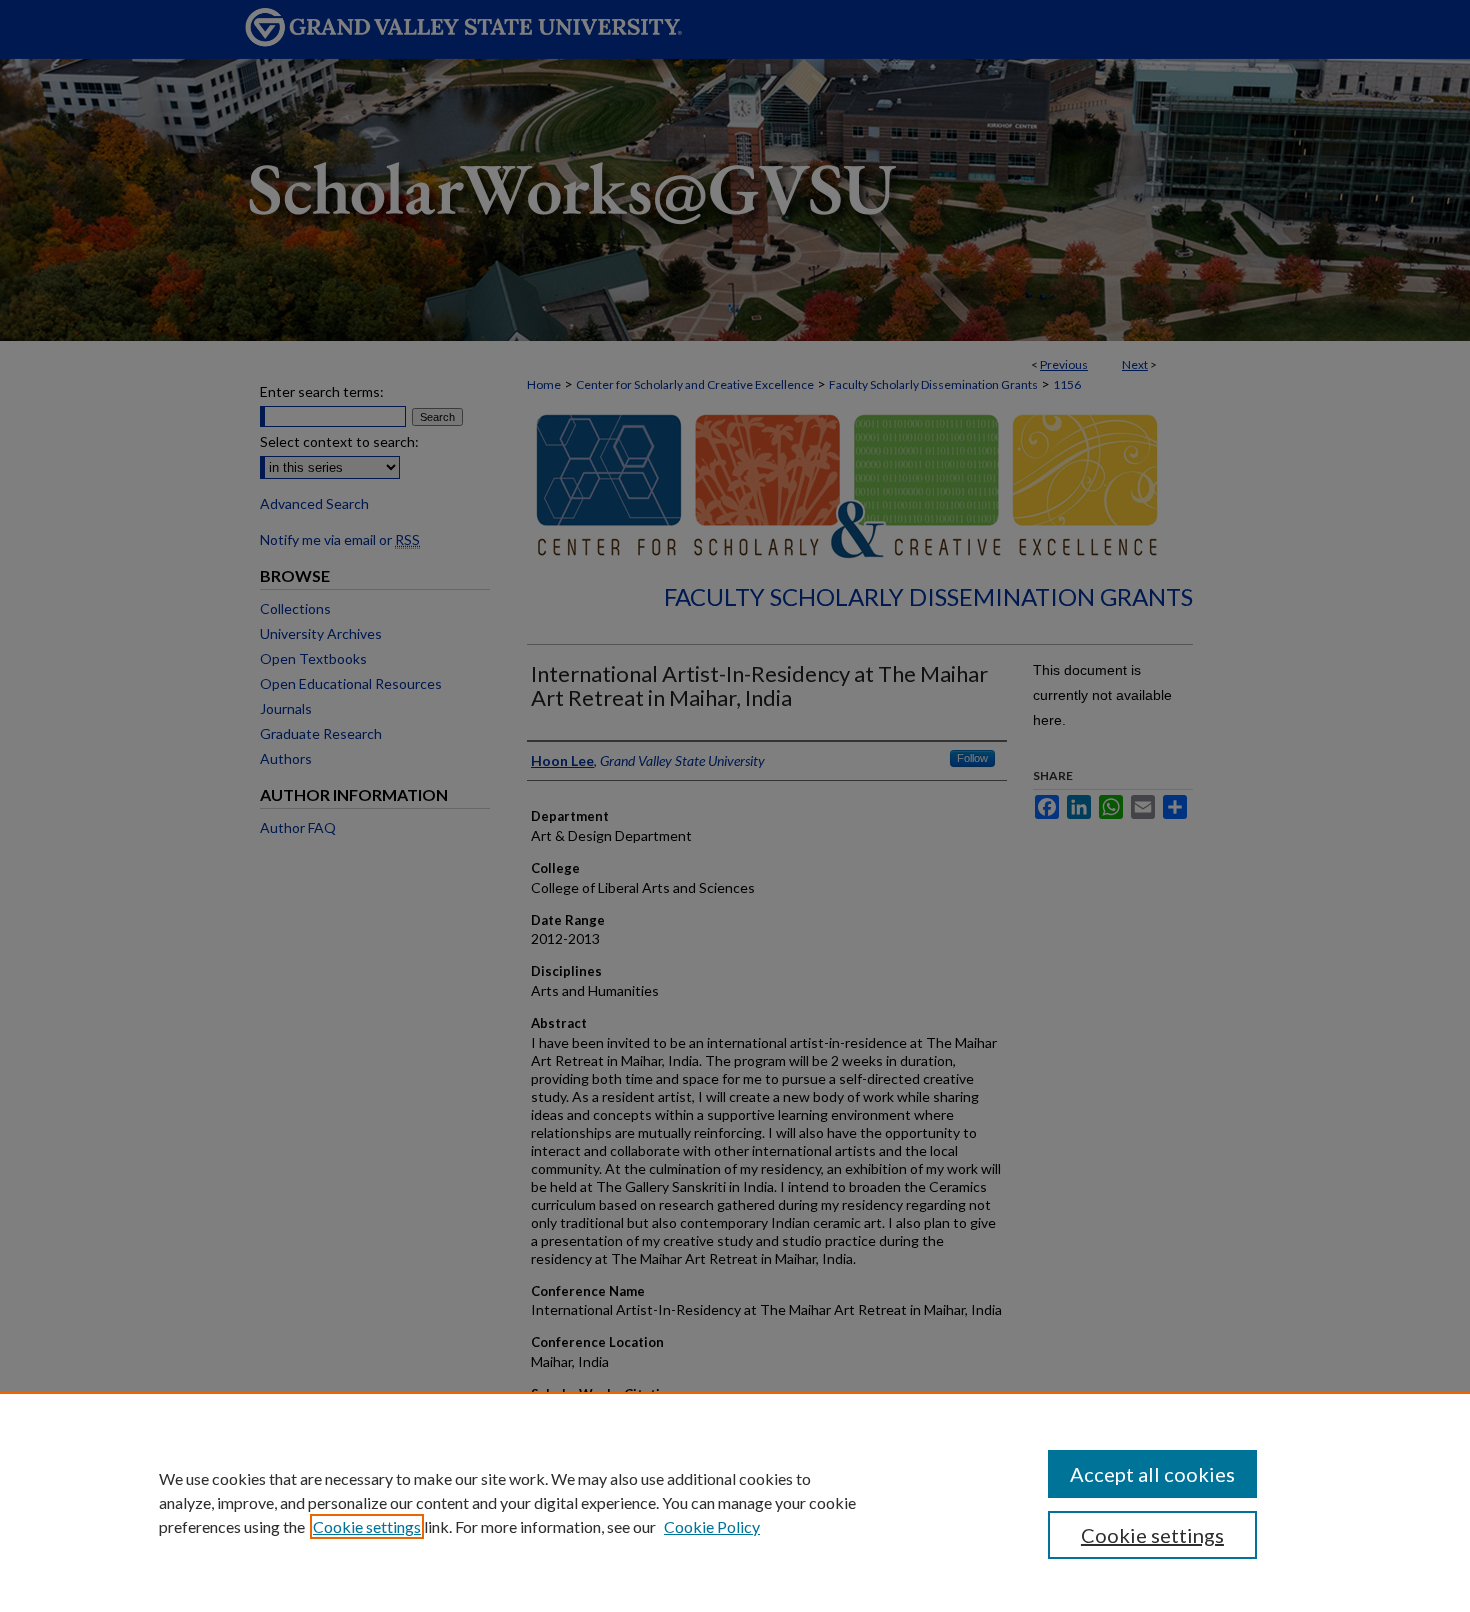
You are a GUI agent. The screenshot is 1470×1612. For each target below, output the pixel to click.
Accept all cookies (1152, 1474)
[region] (735, 1502)
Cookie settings (367, 1526)
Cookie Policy (712, 1526)
